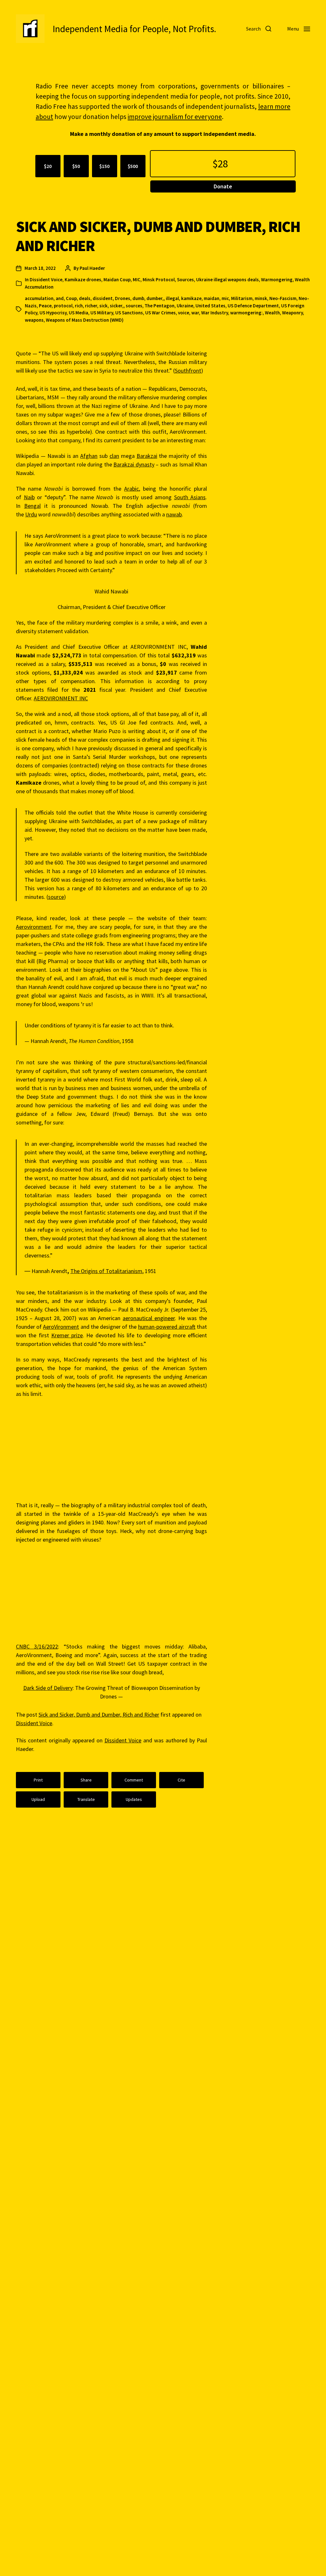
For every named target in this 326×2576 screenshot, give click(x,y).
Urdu (31, 514)
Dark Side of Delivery (48, 1688)
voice (184, 313)
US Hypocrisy (53, 313)
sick (103, 306)
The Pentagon (159, 306)
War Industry (215, 313)
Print (38, 1780)
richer (91, 306)
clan (114, 456)
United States (210, 306)
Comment (134, 1780)
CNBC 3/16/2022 (37, 1646)
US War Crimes (160, 313)
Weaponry (292, 313)
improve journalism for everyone (175, 117)
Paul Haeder (92, 268)
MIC (137, 280)
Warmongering (277, 280)
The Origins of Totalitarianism (106, 1271)
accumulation (39, 298)
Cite (181, 1780)
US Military (102, 313)
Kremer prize (67, 1335)
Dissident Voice (46, 280)
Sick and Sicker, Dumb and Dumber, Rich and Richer (99, 1715)
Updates (134, 1799)
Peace (45, 306)
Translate (86, 1799)
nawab (174, 514)
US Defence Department (253, 306)
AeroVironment (61, 1327)
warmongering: (246, 313)
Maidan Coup (117, 280)
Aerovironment (34, 927)
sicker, (117, 306)
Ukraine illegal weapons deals (227, 280)
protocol (63, 306)
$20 (48, 166)
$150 (104, 166)
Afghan (89, 456)
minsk (261, 298)
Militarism (242, 298)
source (56, 897)
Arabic (131, 489)
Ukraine (185, 306)
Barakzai (147, 456)
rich (79, 306)
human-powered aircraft (167, 1327)
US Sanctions (129, 313)
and (60, 298)
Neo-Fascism (283, 298)
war (195, 313)
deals (85, 298)
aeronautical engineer (149, 1318)
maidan (212, 298)
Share (86, 1780)
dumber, (155, 298)
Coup (71, 298)
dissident (103, 298)
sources (134, 306)
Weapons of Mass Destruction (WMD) (85, 320)
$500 (133, 166)
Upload (38, 1799)
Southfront (188, 371)
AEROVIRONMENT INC (61, 698)
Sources (185, 280)
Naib (29, 497)
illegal (172, 298)
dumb (138, 298)
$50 (76, 166)
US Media (78, 313)
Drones (123, 298)
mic (225, 298)
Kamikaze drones (83, 280)
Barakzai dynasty (134, 464)
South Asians (190, 497)
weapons (34, 320)
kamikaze (191, 298)
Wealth (272, 313)
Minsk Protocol (159, 280)
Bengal (32, 506)
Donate (223, 186)
